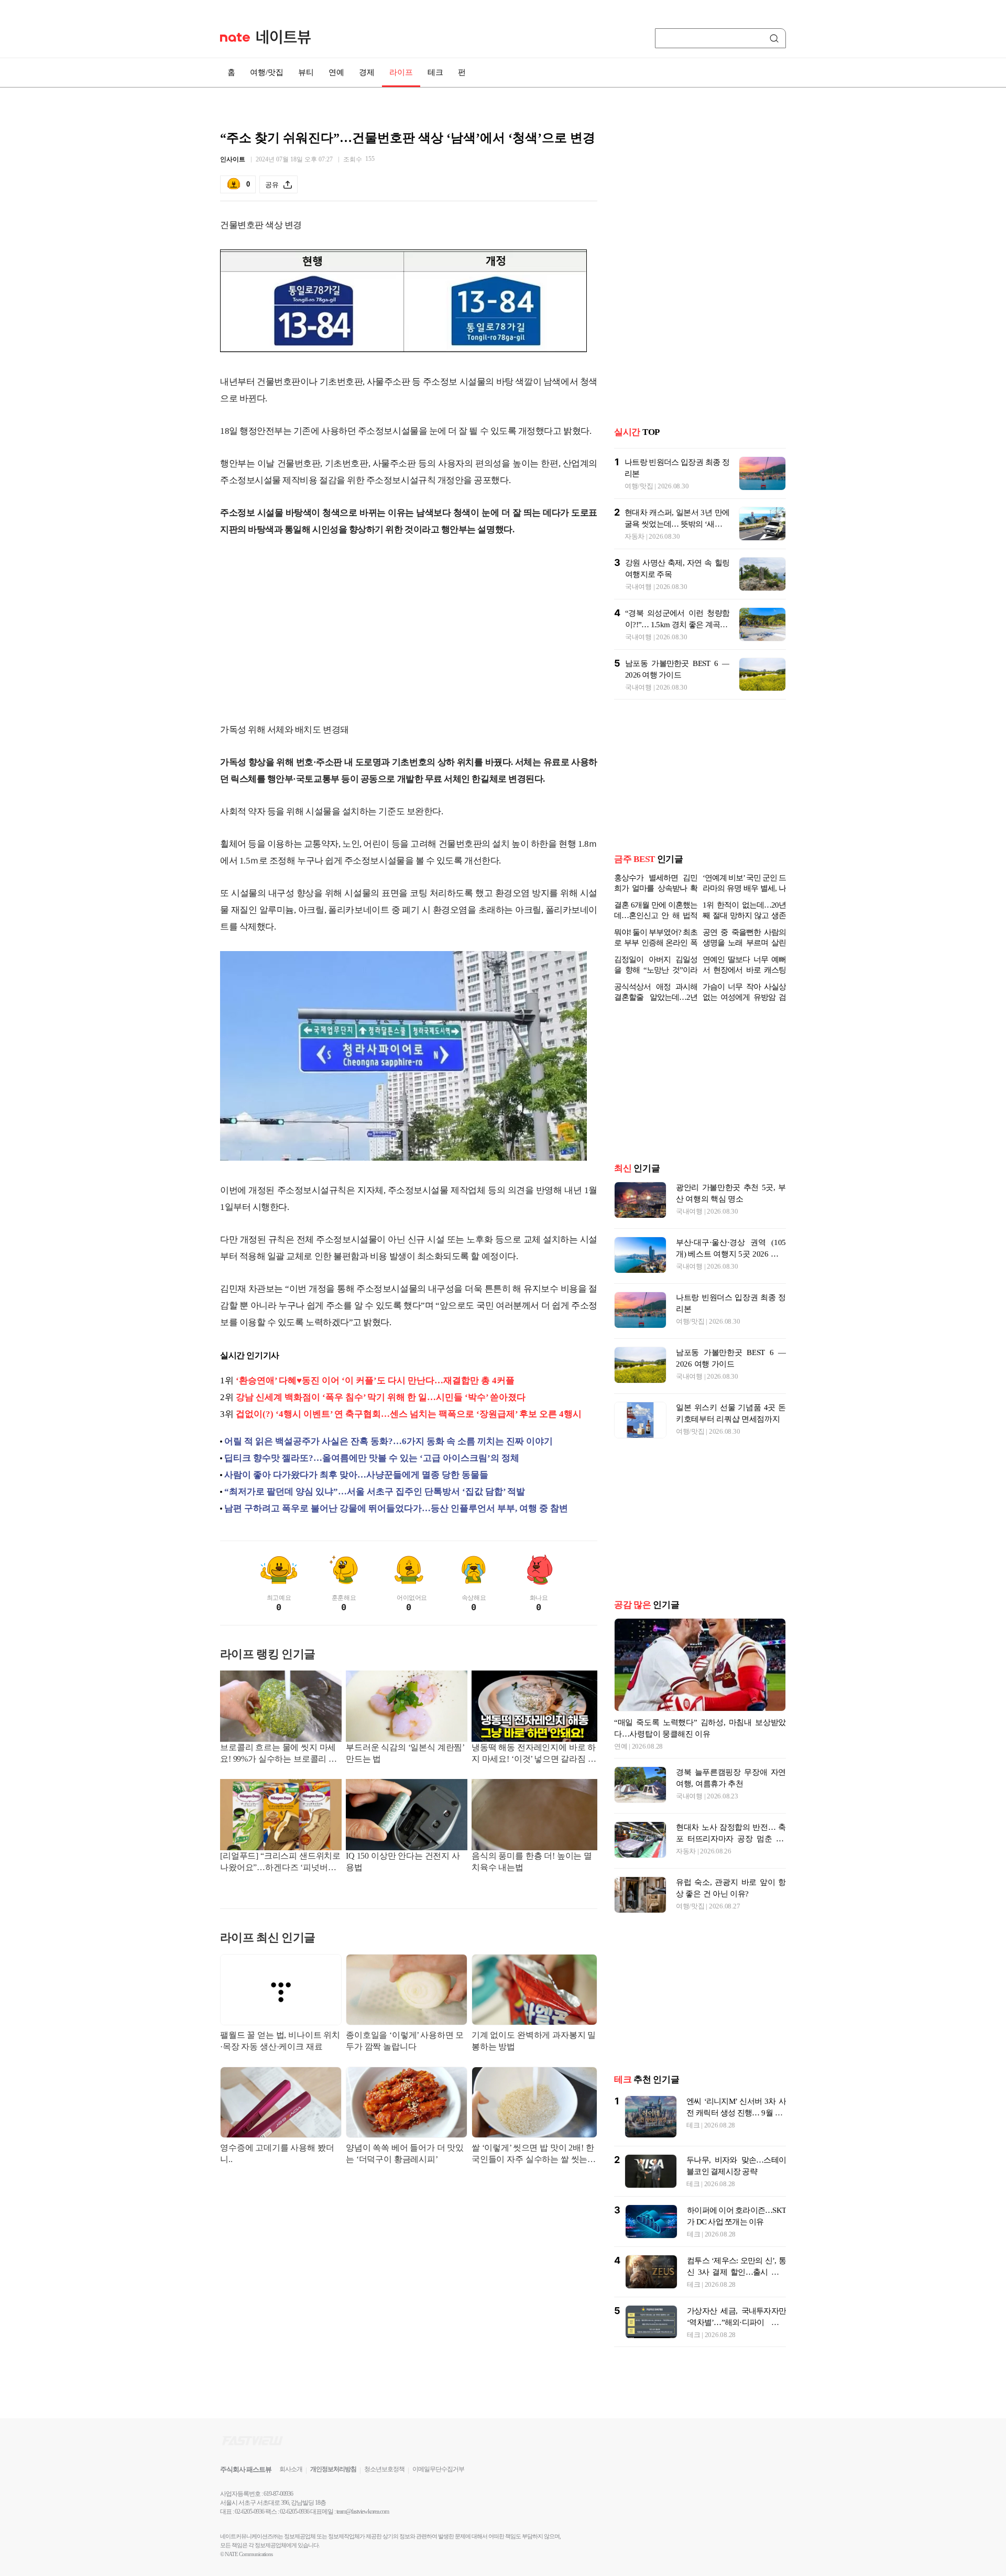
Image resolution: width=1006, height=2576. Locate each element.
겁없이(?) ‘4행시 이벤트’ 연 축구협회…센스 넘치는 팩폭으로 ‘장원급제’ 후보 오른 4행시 (409, 1414)
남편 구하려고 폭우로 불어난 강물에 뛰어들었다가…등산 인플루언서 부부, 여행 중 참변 (396, 1508)
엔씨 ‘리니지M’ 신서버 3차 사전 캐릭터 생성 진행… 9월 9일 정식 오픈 (736, 2113)
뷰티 (306, 72)
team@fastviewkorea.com (363, 2512)
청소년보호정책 (384, 2469)
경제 (367, 72)
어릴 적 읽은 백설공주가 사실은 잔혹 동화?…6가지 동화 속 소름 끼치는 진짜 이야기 (389, 1441)
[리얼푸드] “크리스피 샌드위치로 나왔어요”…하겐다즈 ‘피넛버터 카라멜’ (280, 1863)
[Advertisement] (409, 630)
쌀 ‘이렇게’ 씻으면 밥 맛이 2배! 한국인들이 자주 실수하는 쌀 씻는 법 (533, 2154)
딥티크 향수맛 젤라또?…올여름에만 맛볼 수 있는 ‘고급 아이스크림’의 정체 (372, 1458)
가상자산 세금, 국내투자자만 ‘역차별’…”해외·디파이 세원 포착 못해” (736, 2322)
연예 (336, 72)
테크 (435, 72)
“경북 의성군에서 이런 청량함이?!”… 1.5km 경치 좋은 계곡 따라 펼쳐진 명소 (677, 625)
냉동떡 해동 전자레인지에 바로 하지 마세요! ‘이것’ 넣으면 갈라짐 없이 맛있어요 (534, 1754)
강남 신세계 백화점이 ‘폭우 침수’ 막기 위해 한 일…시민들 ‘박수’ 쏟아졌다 (381, 1397)
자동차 (635, 536)
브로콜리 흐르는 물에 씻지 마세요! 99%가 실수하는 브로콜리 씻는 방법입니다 (278, 1754)
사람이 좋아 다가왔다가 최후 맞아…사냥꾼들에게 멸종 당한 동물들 (356, 1475)
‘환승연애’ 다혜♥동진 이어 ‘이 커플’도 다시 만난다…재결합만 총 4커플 (375, 1380)
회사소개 (291, 2469)
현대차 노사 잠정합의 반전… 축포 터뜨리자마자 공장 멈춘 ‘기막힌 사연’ (731, 1839)
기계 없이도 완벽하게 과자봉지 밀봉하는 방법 (534, 2041)
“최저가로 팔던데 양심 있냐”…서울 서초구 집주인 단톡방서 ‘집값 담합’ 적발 (375, 1492)
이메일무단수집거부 (438, 2469)
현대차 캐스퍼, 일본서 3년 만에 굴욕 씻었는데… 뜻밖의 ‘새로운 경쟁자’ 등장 (677, 524)
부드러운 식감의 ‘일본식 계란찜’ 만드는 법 (405, 1753)
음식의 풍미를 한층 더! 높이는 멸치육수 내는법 (532, 1862)
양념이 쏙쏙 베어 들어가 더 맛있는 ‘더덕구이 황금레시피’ (405, 2153)
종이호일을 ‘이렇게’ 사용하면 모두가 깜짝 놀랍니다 (405, 2041)
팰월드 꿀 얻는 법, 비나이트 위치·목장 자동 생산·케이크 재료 (280, 2041)
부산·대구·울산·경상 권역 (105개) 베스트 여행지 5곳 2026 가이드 (731, 1254)
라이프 (401, 72)
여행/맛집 (267, 72)
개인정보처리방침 (333, 2469)
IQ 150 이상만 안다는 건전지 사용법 (403, 1862)
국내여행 (638, 587)
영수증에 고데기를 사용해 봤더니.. (277, 2153)
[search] (776, 38)
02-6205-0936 (249, 2512)
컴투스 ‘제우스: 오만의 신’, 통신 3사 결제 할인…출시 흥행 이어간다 (736, 2272)
